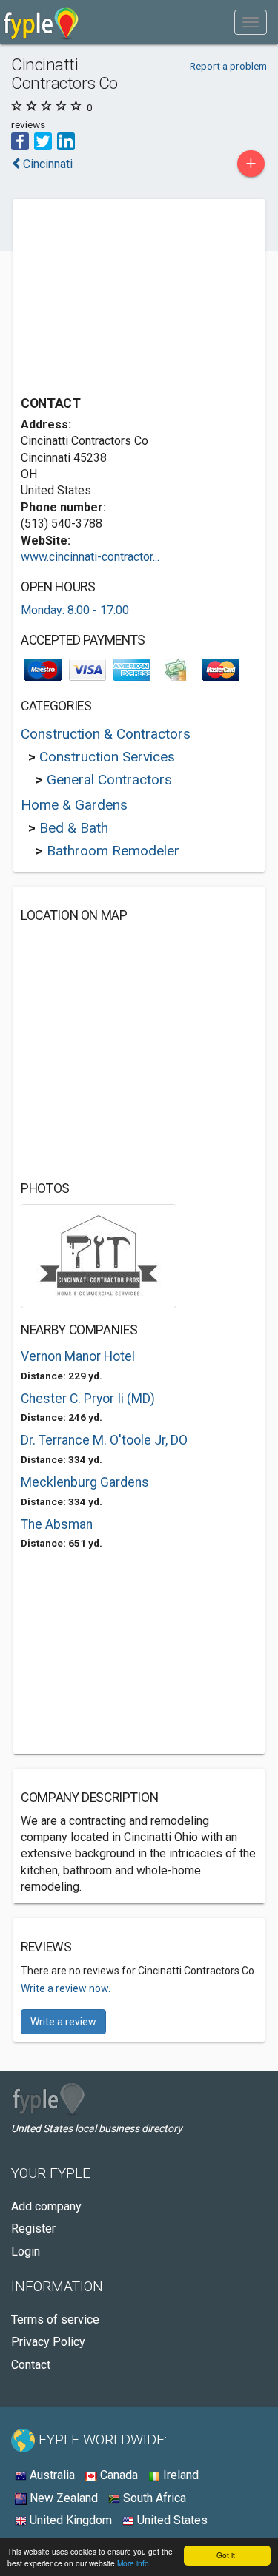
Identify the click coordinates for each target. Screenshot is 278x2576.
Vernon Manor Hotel (78, 1356)
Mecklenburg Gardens (85, 1482)
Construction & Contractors (106, 734)
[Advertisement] (132, 299)
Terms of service (55, 2320)
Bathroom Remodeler (113, 851)
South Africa (153, 2498)
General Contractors (109, 780)
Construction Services (107, 757)
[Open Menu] (251, 22)
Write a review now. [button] (66, 1988)
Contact (31, 2365)
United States (171, 2520)
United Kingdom (69, 2520)
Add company (46, 2206)
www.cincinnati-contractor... (90, 557)
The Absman (57, 1524)
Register (33, 2229)
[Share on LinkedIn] (66, 140)
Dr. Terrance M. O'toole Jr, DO (104, 1440)
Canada (118, 2475)
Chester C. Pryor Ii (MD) (88, 1399)
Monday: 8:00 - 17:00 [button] (75, 610)
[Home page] (41, 22)
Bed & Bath (74, 828)
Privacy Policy (48, 2342)
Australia (51, 2475)
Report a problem (228, 66)
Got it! (227, 2555)
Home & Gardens (74, 805)
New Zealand (62, 2498)
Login (26, 2252)
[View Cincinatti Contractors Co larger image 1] (99, 1255)
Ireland (179, 2475)
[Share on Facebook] (20, 140)
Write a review (63, 2022)
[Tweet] (43, 140)
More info (133, 2563)
